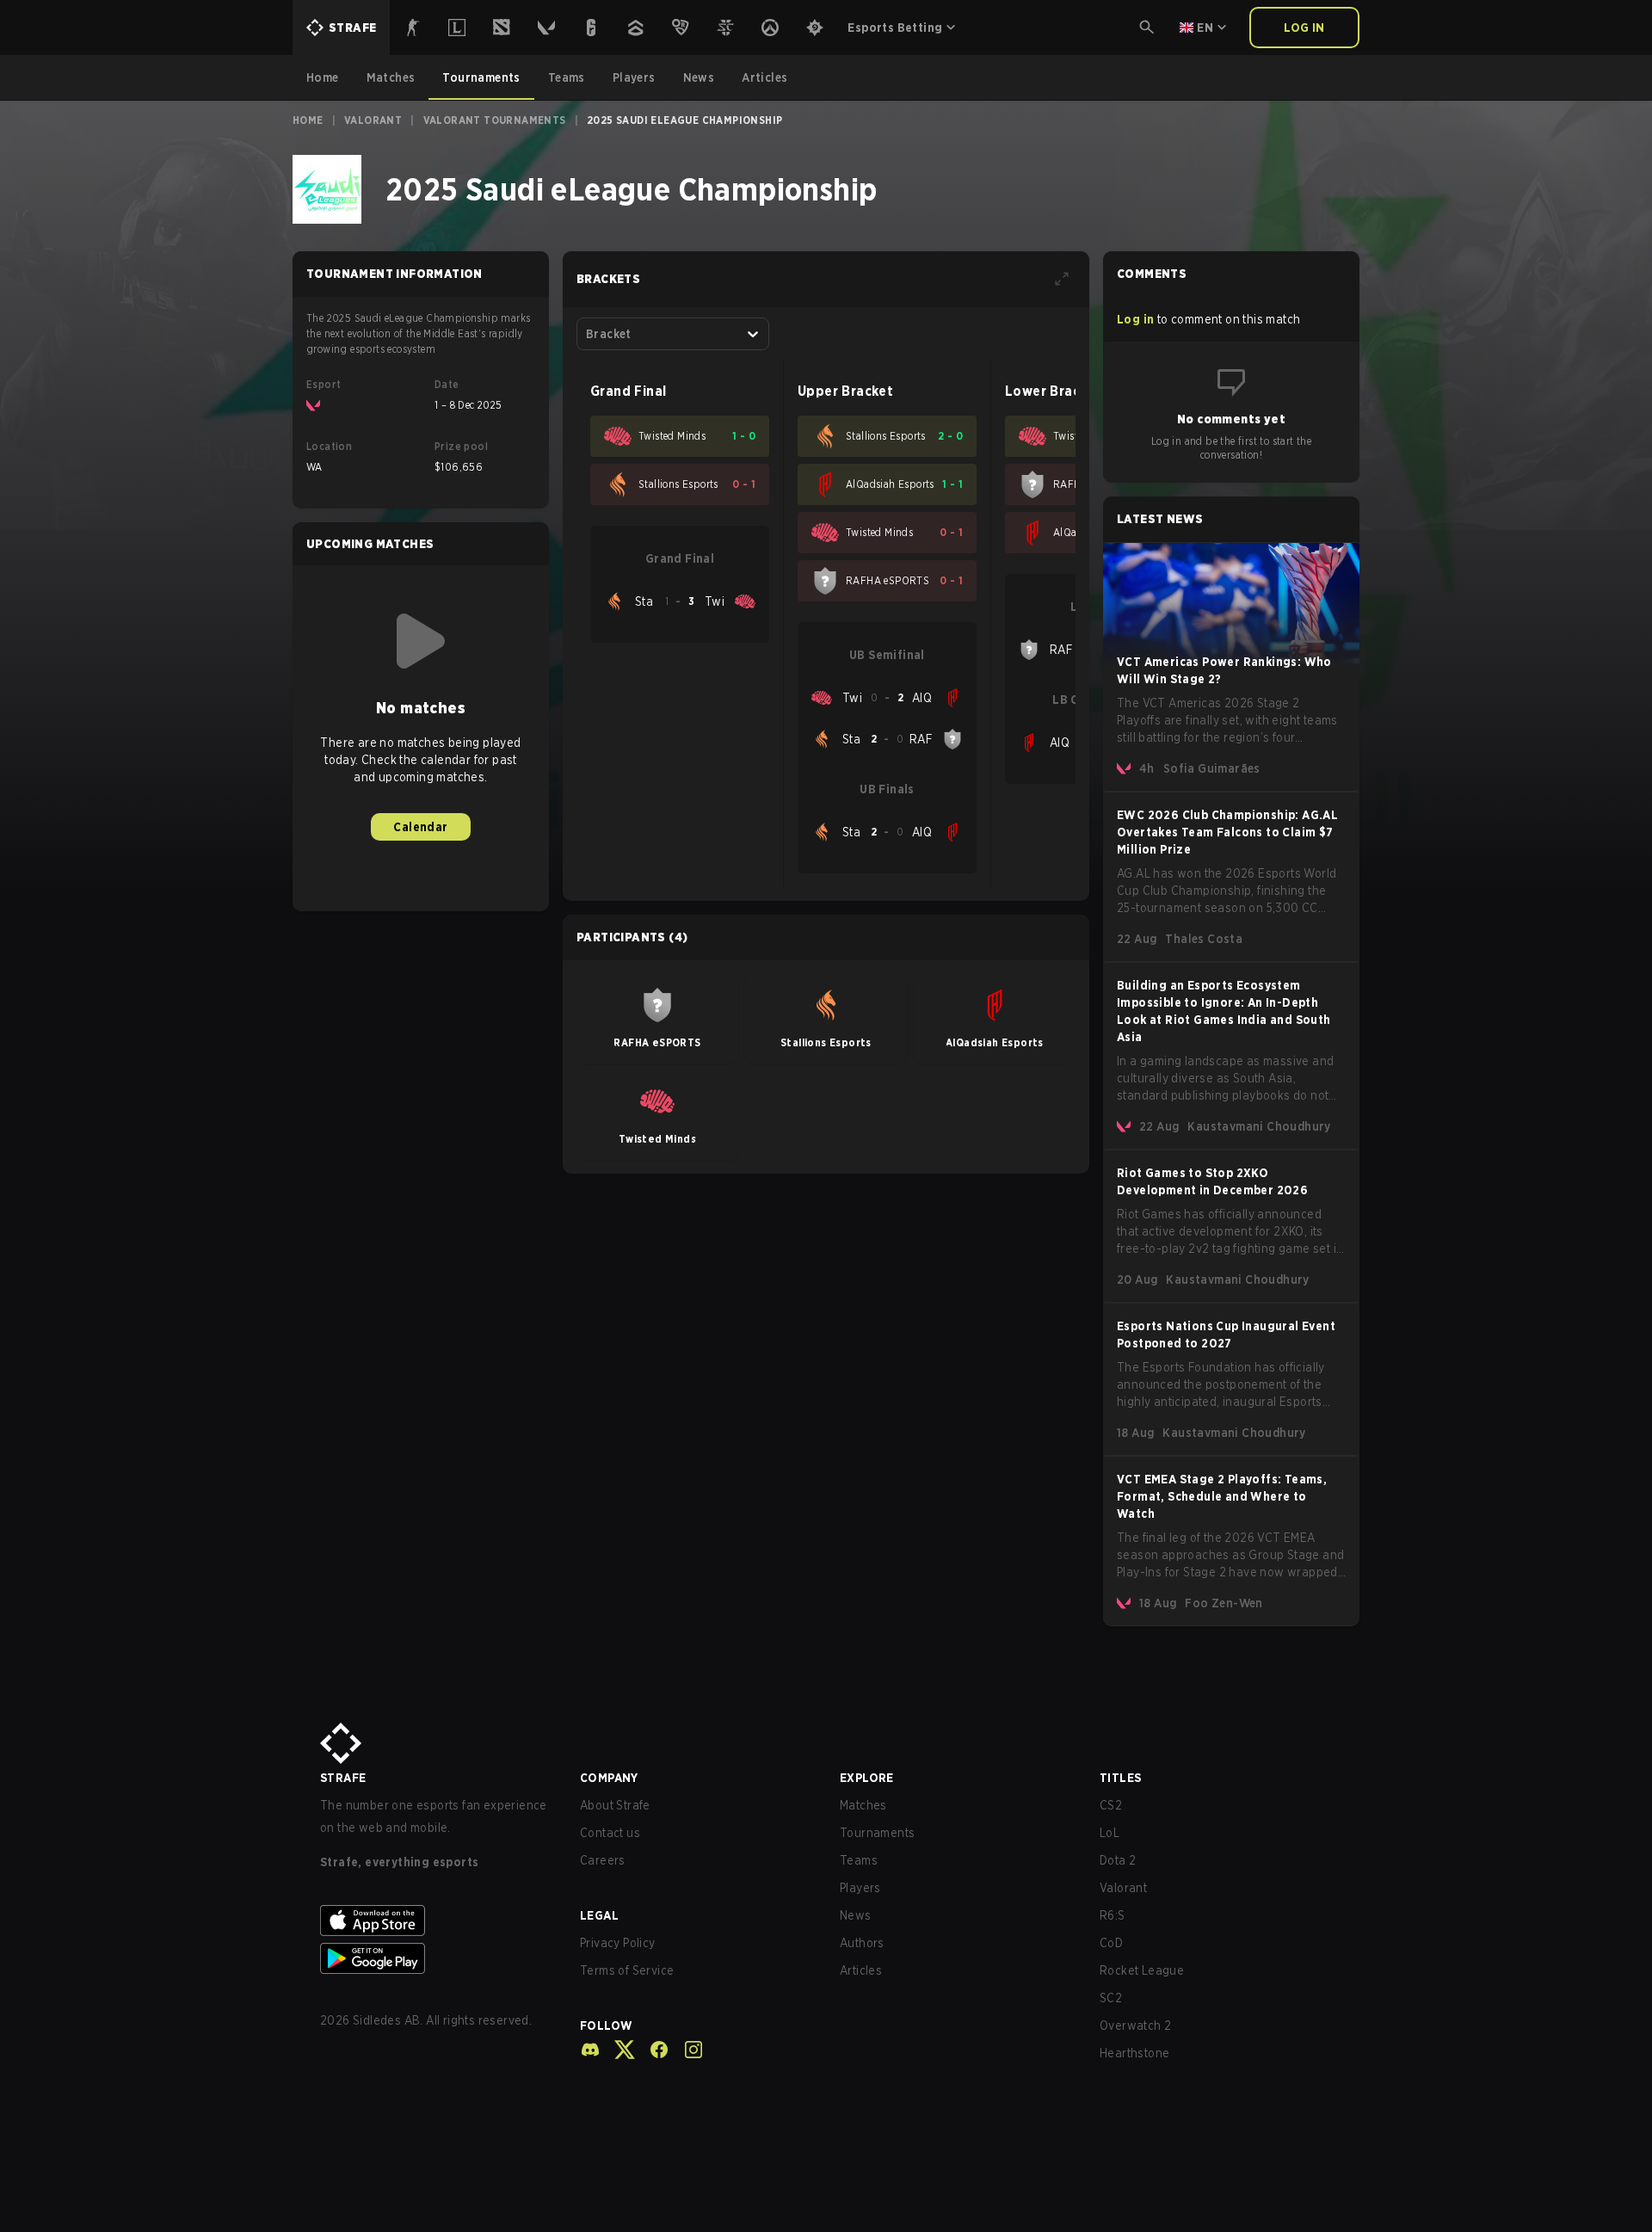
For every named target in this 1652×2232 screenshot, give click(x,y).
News (856, 1915)
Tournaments (877, 1833)
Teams (859, 1860)
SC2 (1111, 1998)
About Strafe (615, 1805)
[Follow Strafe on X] (618, 2050)
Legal (599, 1915)
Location (329, 446)
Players (860, 1888)
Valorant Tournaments (495, 120)
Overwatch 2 (1135, 2025)
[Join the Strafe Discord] (590, 2050)
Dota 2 (1118, 1860)
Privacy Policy (618, 1943)
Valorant (373, 120)
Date (447, 384)
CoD (1111, 1943)
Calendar (420, 827)
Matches (863, 1805)
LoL (1110, 1833)
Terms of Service (627, 1970)
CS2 (1111, 1805)
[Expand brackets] (1062, 279)
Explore (867, 1778)
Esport (324, 384)
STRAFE (343, 1778)
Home (308, 120)
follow (606, 2025)
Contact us (610, 1833)
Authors (862, 1943)
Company (609, 1778)
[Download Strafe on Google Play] (436, 1958)
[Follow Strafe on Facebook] (652, 2050)
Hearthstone (1134, 2053)
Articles (861, 1970)
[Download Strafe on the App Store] (436, 1921)
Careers (603, 1860)
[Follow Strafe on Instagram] (687, 2050)
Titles (1120, 1778)
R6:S (1113, 1915)
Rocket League (1142, 1970)
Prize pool (461, 446)
